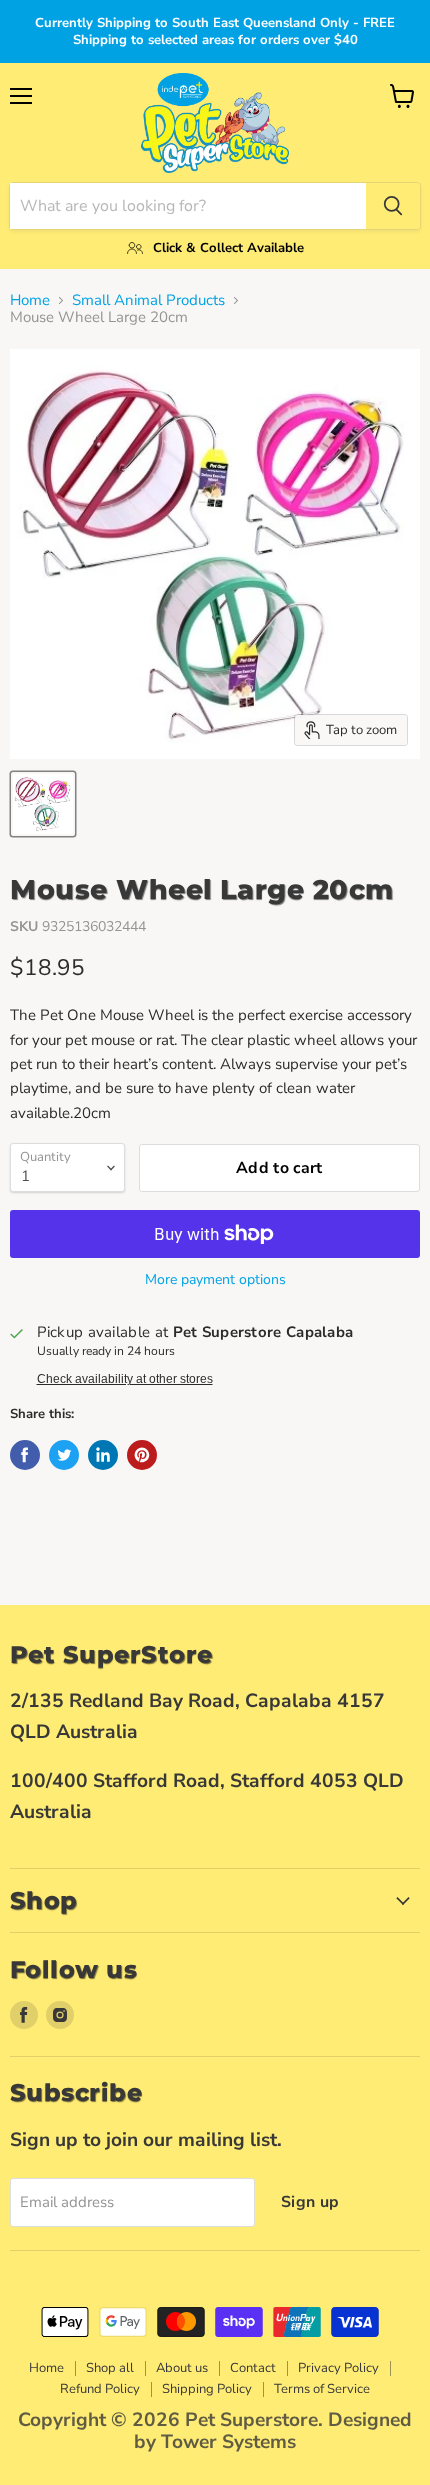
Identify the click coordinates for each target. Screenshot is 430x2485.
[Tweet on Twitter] (64, 1455)
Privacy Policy (338, 2368)
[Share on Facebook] (25, 1455)
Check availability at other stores (125, 1379)
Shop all (110, 2368)
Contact (253, 2368)
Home (30, 300)
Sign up (310, 2202)
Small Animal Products (148, 300)
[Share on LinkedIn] (103, 1455)
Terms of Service (322, 2389)
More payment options (215, 1280)
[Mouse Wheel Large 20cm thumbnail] (43, 804)
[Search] (393, 206)
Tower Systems (228, 2442)
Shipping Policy (207, 2389)
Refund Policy (100, 2389)
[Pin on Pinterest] (142, 1455)
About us (182, 2368)
